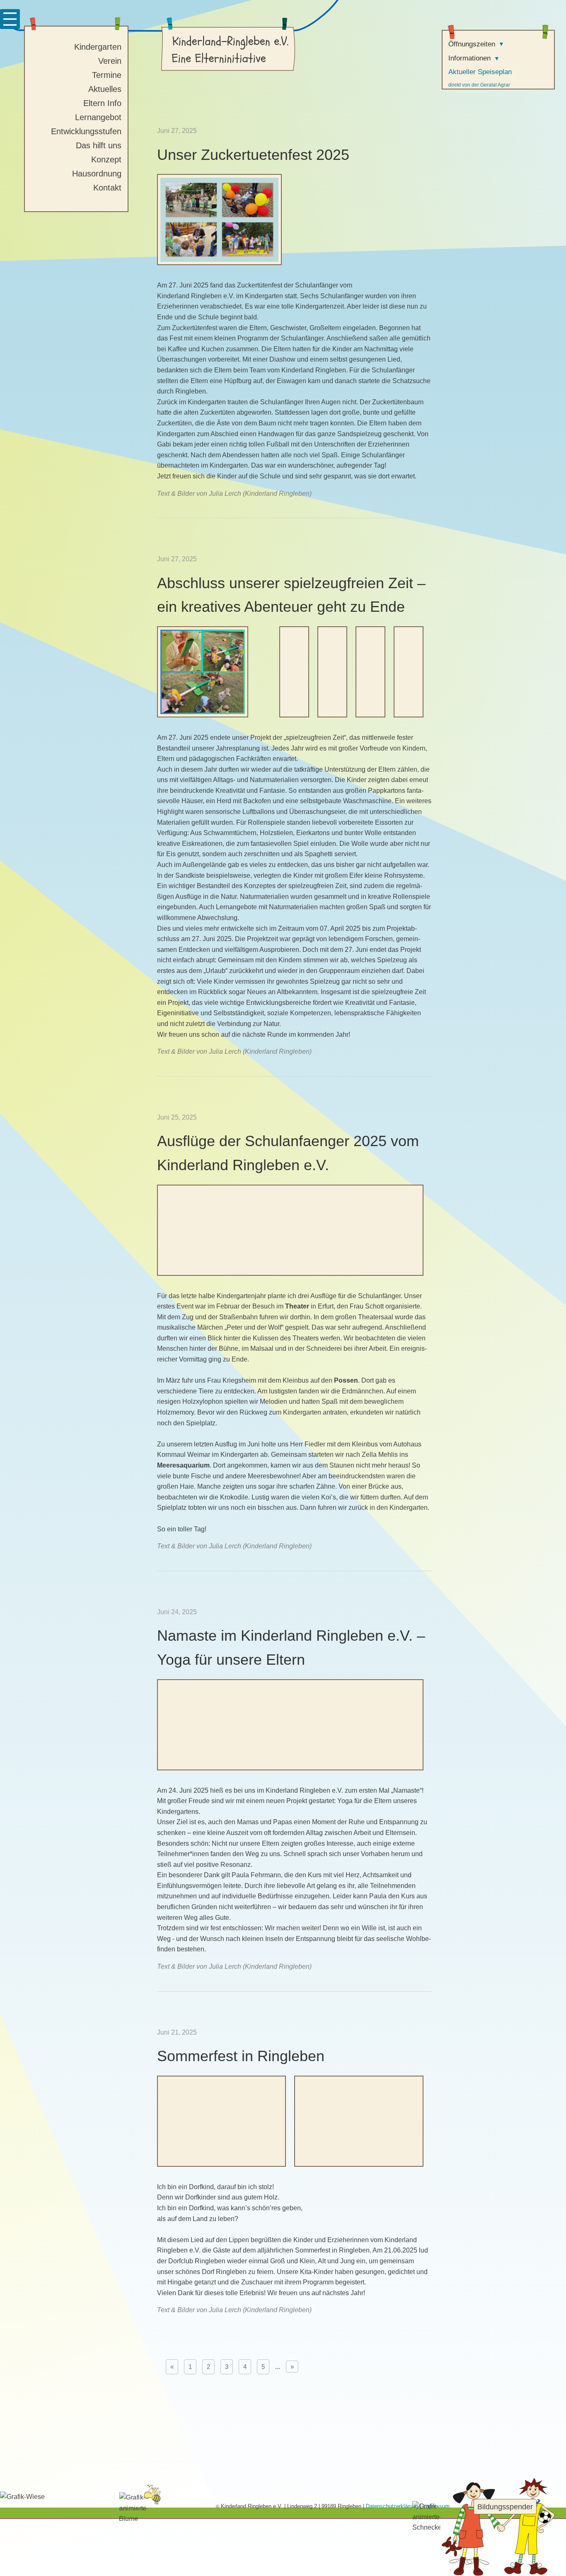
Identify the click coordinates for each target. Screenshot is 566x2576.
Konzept (106, 159)
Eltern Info (102, 103)
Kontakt (107, 188)
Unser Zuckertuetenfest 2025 (253, 155)
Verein (110, 61)
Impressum (436, 2506)
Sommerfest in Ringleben (241, 2056)
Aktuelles (105, 89)
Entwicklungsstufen (86, 131)
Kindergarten (98, 47)
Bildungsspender (505, 2507)
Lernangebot (98, 117)
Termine (107, 75)
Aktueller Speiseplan (480, 72)
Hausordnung (97, 174)
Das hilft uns (99, 145)
